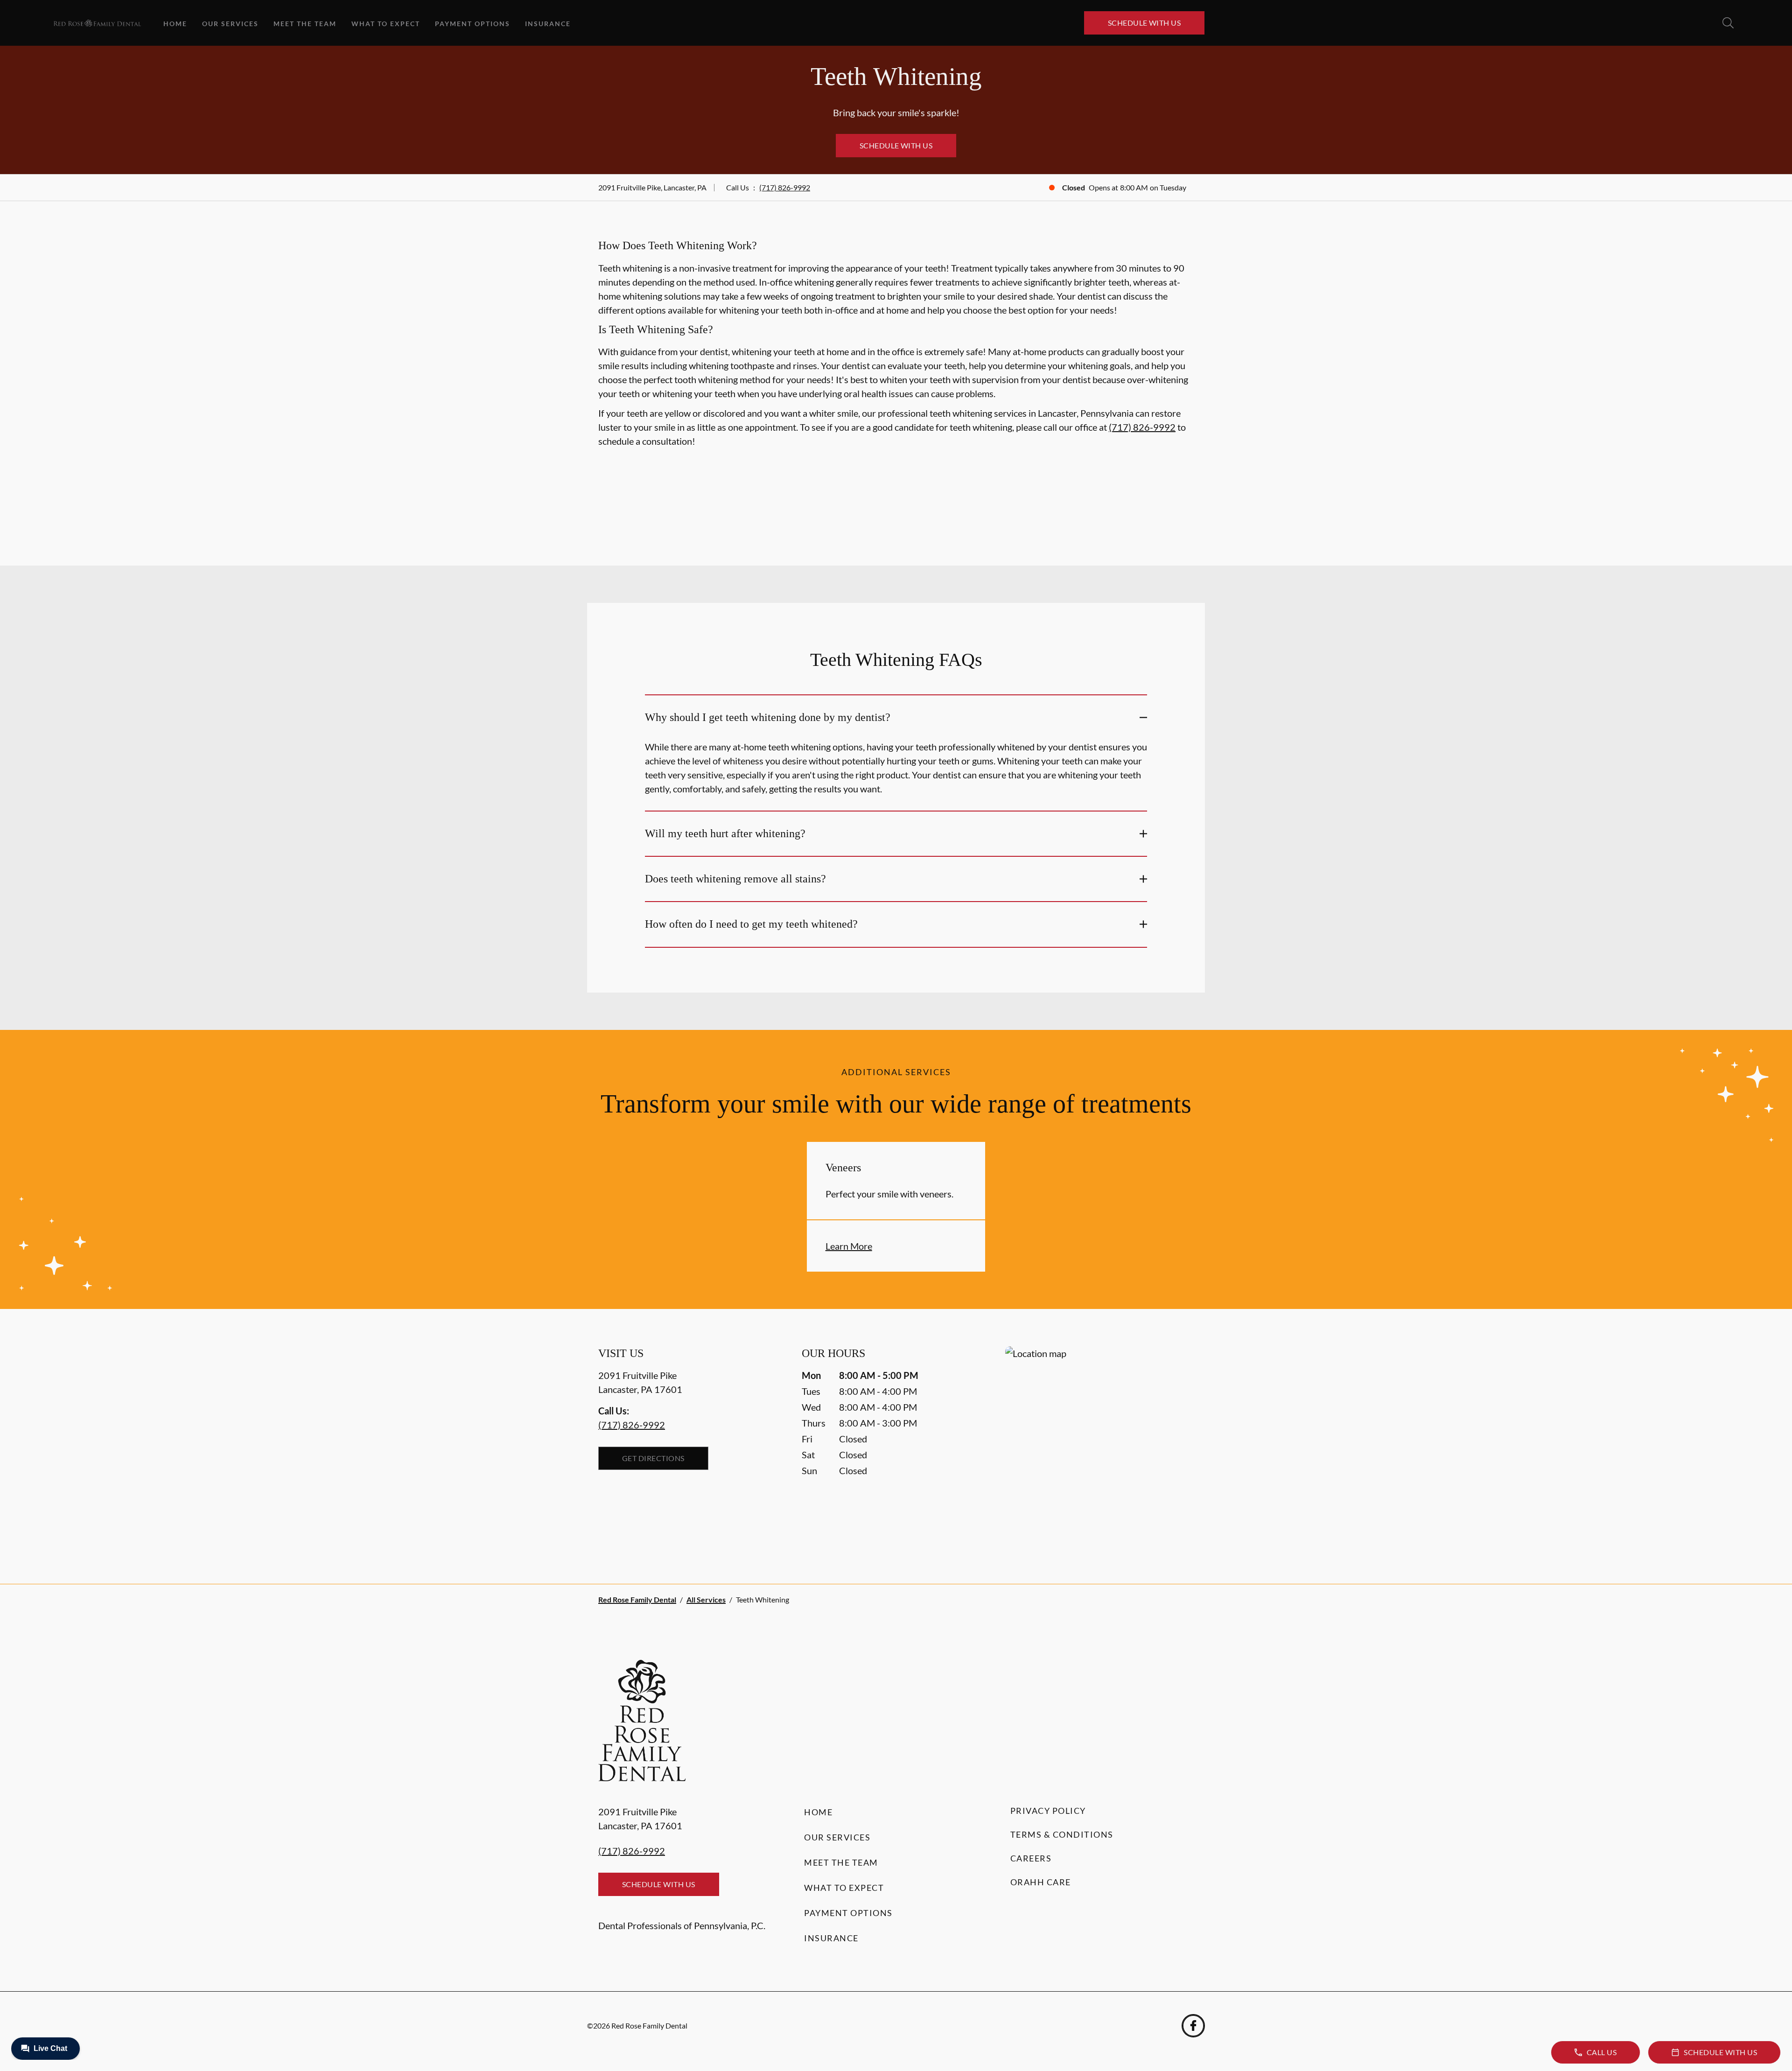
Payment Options (472, 24)
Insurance (548, 24)
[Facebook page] (1193, 2026)
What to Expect (386, 24)
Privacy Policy (1048, 1811)
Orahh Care (1041, 1882)
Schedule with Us (1144, 23)
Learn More (849, 1246)
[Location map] (1099, 1446)
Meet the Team (305, 24)
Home (175, 24)
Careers (1031, 1858)
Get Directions (653, 1458)
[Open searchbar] (1728, 23)
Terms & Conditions (1062, 1834)
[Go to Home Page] (97, 23)
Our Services (230, 24)
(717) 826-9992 (785, 187)
